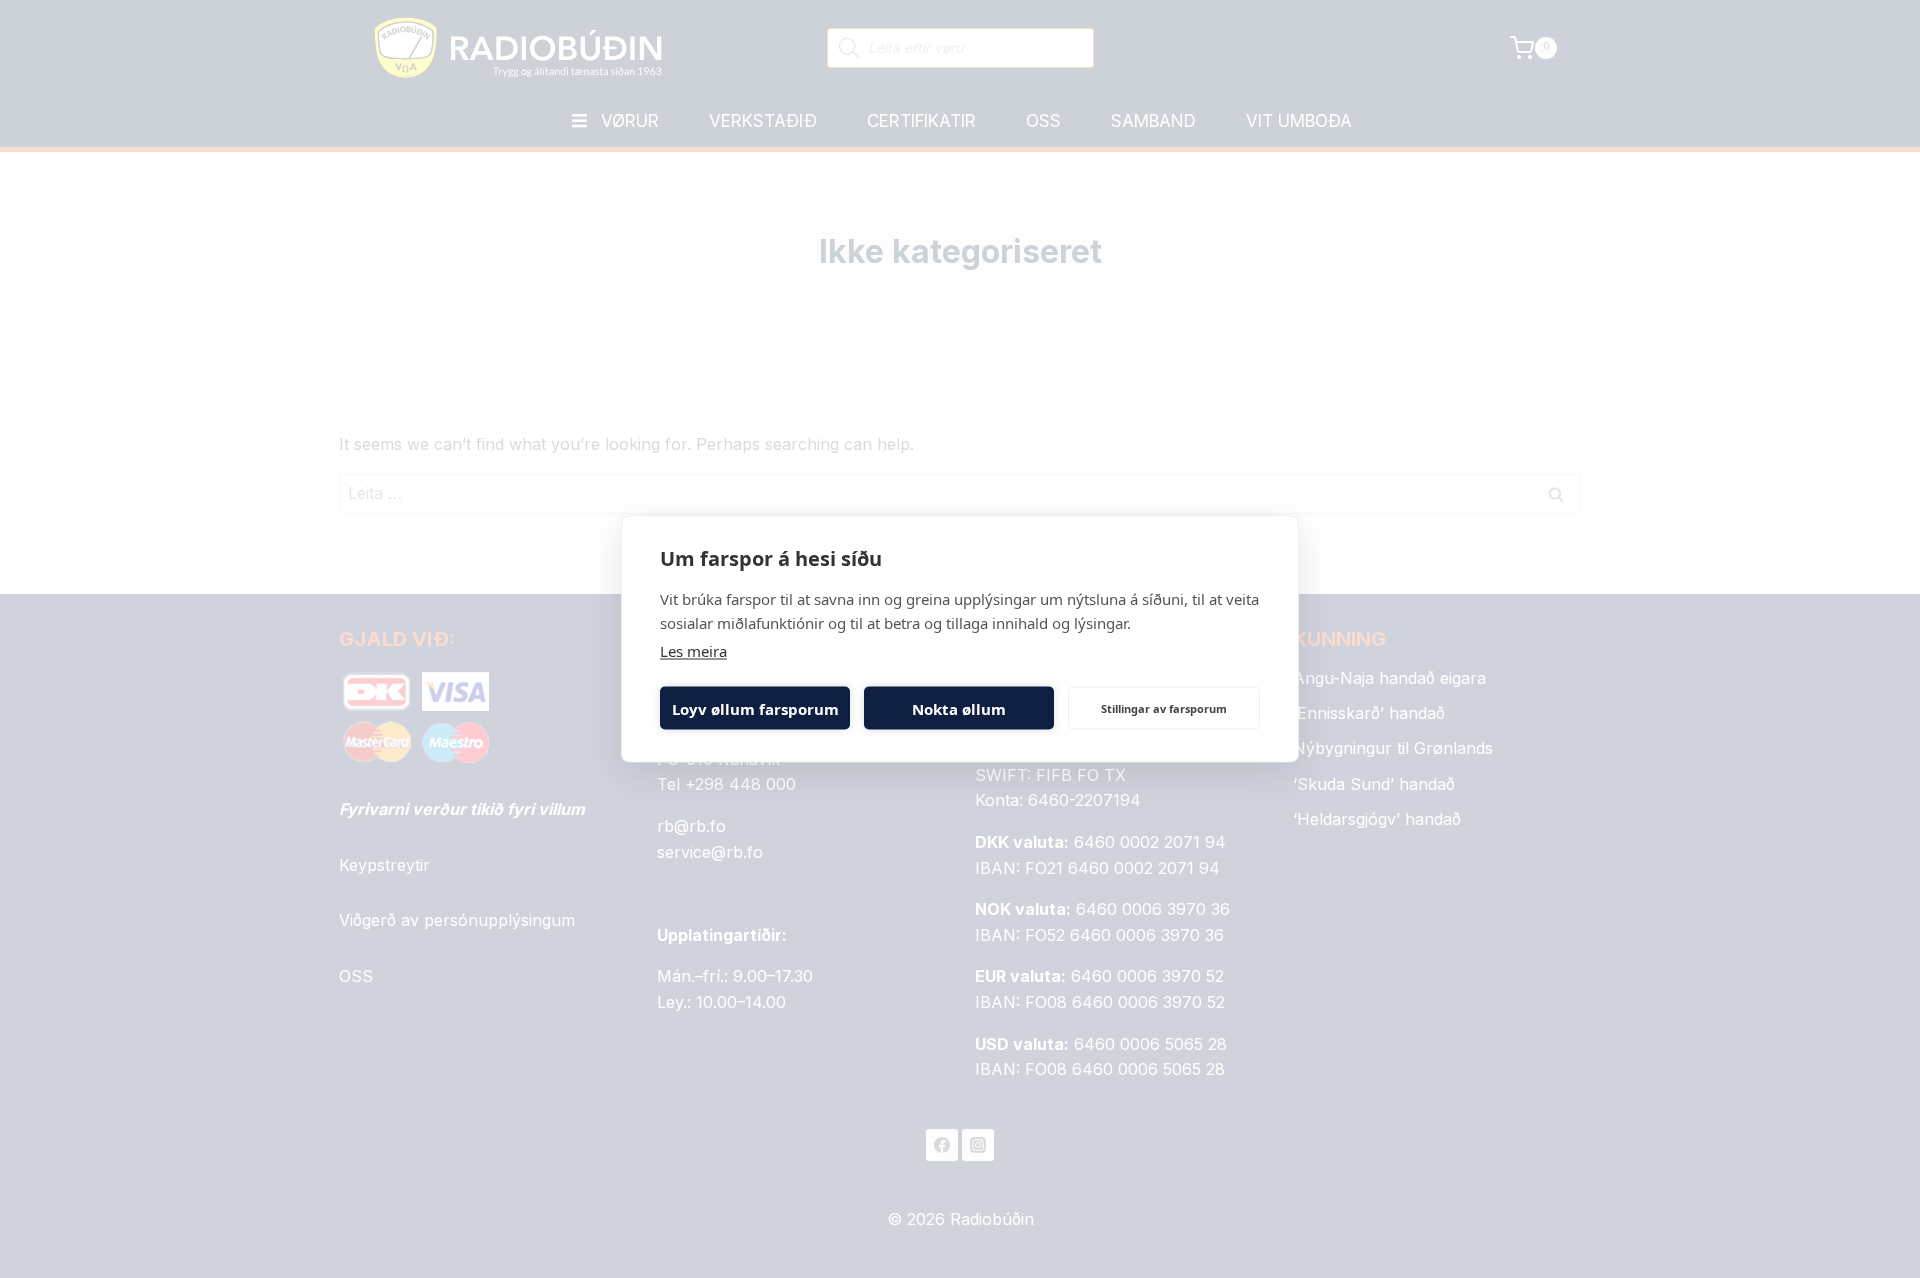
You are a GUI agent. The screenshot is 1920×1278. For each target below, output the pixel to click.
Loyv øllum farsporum (755, 708)
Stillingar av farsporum (1164, 707)
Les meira (693, 651)
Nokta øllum (959, 708)
